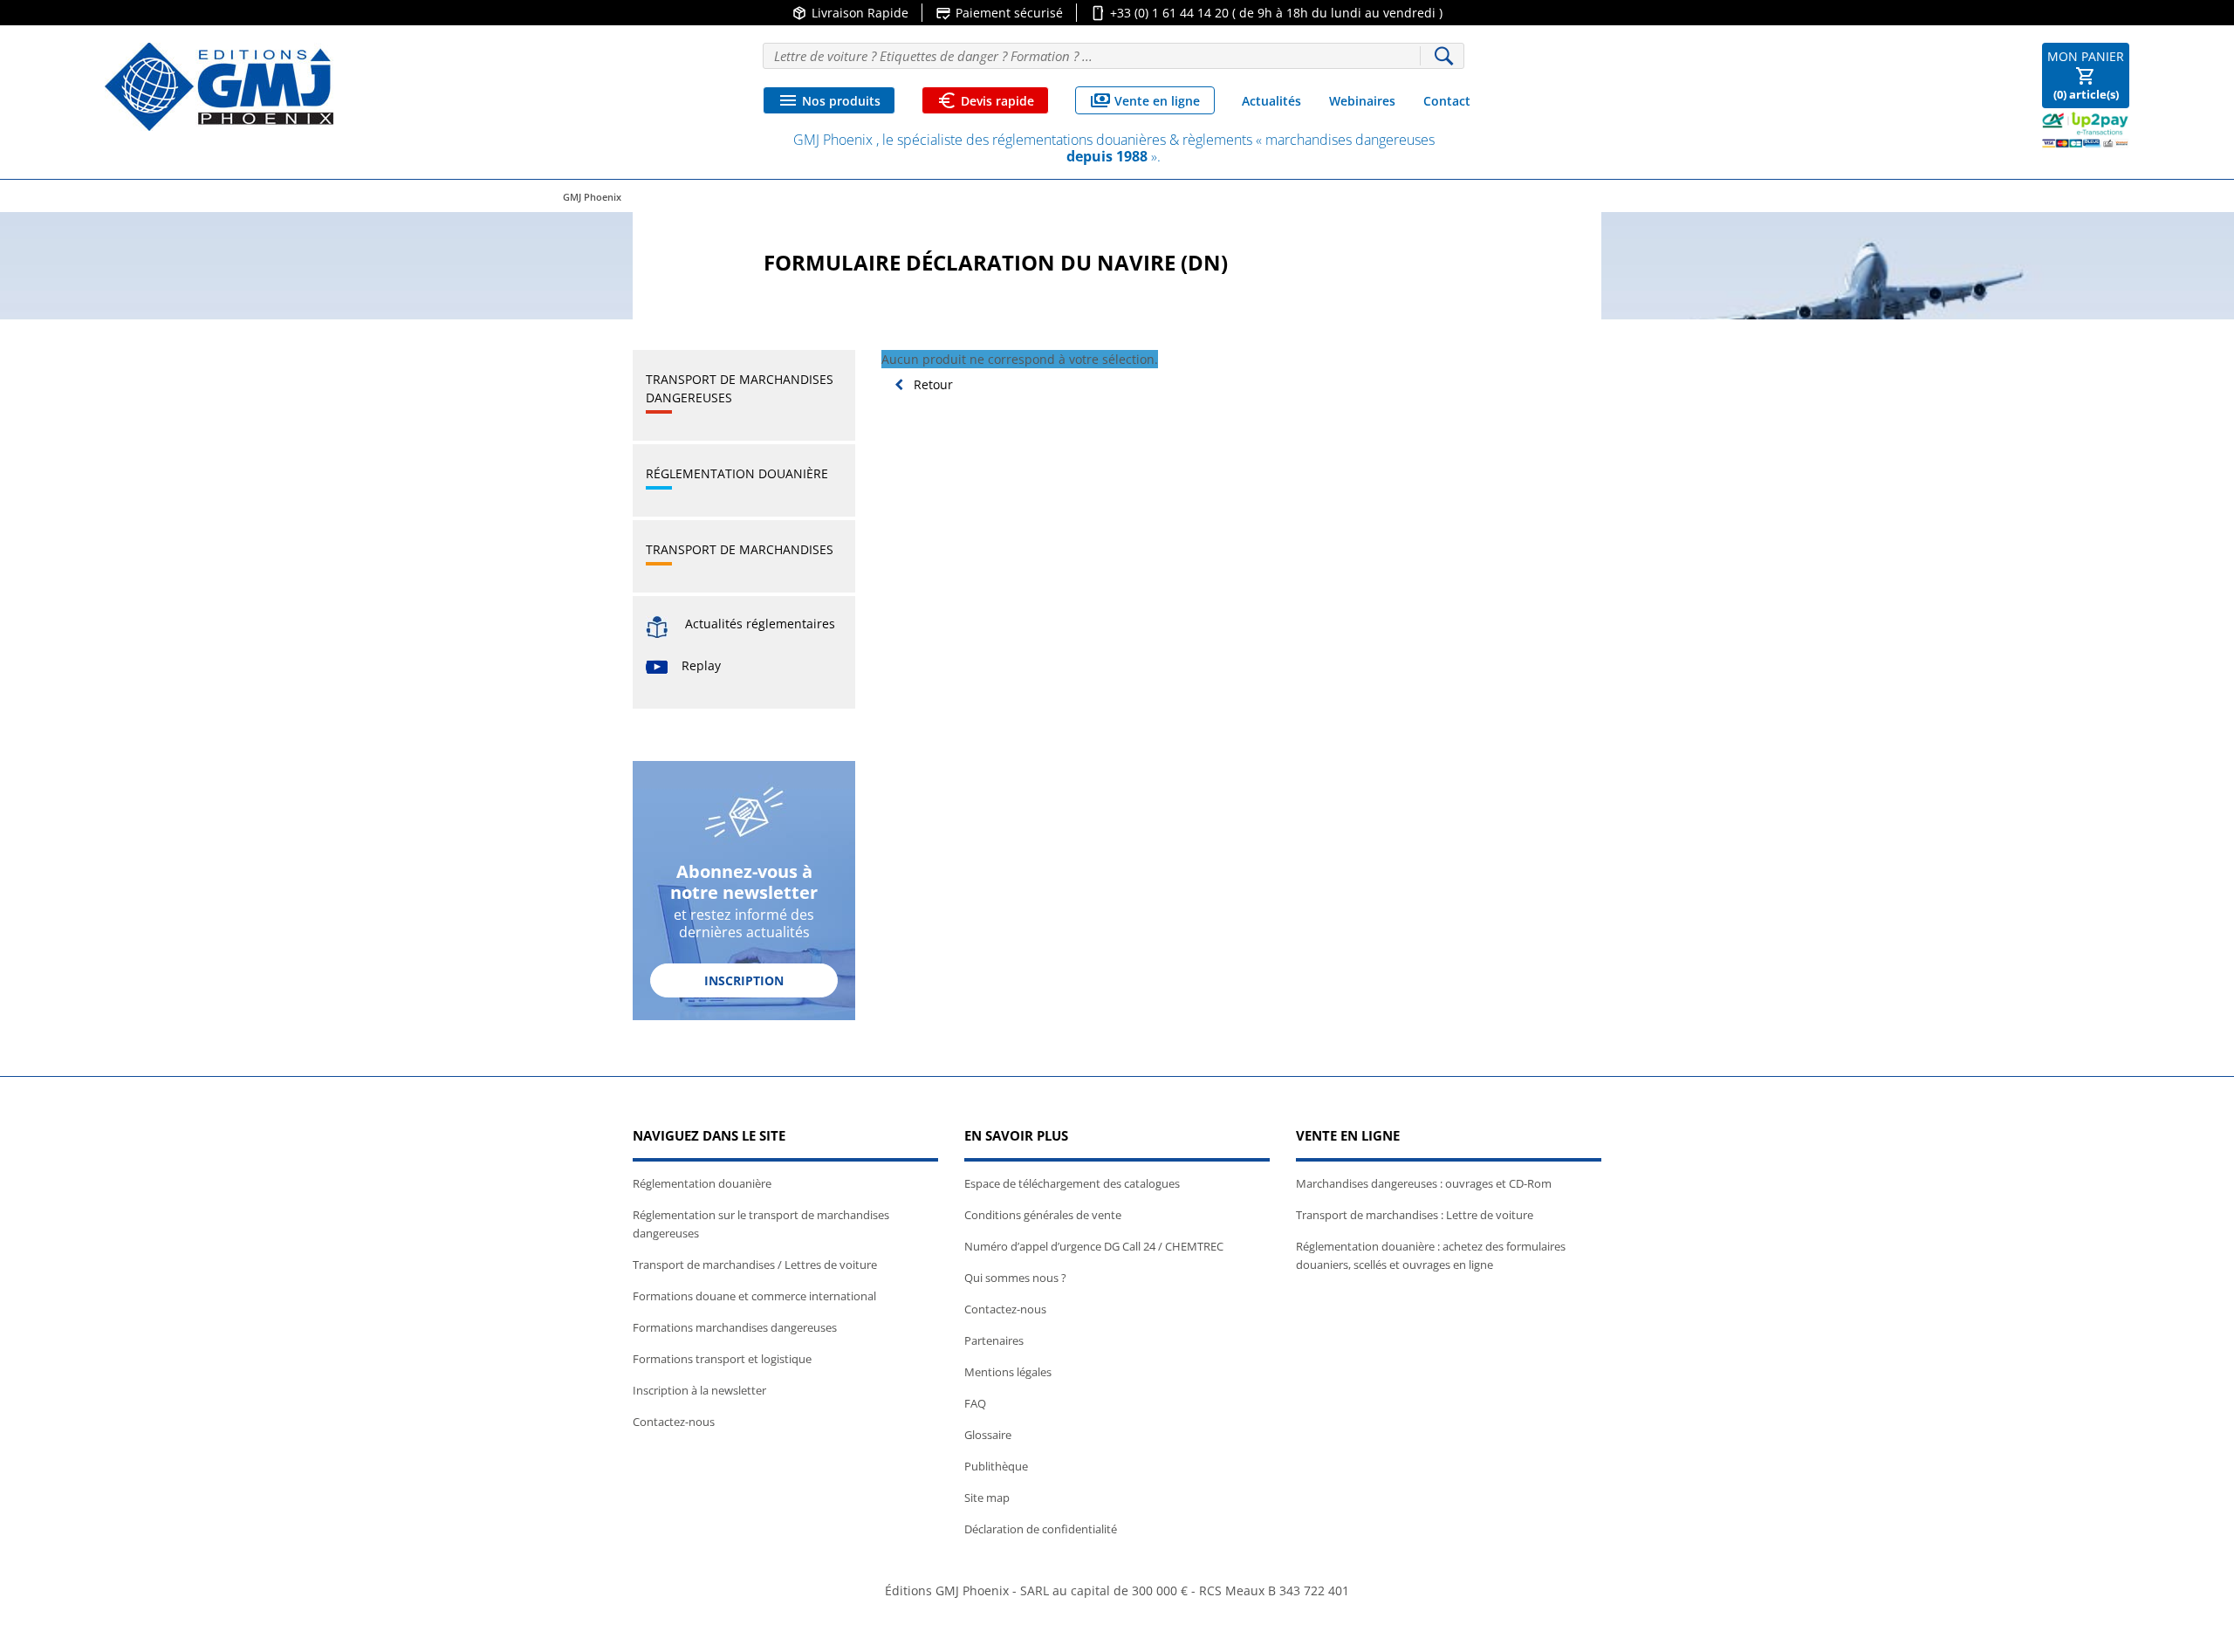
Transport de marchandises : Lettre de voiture (1415, 1215)
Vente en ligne (1145, 100)
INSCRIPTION (744, 980)
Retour (932, 384)
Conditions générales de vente (1043, 1215)
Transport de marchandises (740, 549)
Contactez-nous (674, 1422)
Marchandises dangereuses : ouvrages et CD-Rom (1424, 1183)
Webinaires (1362, 101)
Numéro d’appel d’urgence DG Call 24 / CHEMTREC (1094, 1246)
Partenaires (994, 1340)
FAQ (975, 1403)
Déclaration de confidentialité (1041, 1529)
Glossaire (988, 1435)
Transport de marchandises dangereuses (740, 388)
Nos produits (829, 100)
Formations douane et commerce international (754, 1296)
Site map (987, 1498)
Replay (701, 665)
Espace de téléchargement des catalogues (1072, 1183)
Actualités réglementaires (760, 624)
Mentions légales (1008, 1372)
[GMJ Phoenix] (219, 87)
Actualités (1271, 101)
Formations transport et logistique (722, 1359)
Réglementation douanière (737, 473)
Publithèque (996, 1466)
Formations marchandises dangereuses (735, 1327)
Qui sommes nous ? (1015, 1278)
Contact (1447, 101)
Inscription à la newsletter (699, 1390)
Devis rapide (985, 100)
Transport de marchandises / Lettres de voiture (755, 1265)
